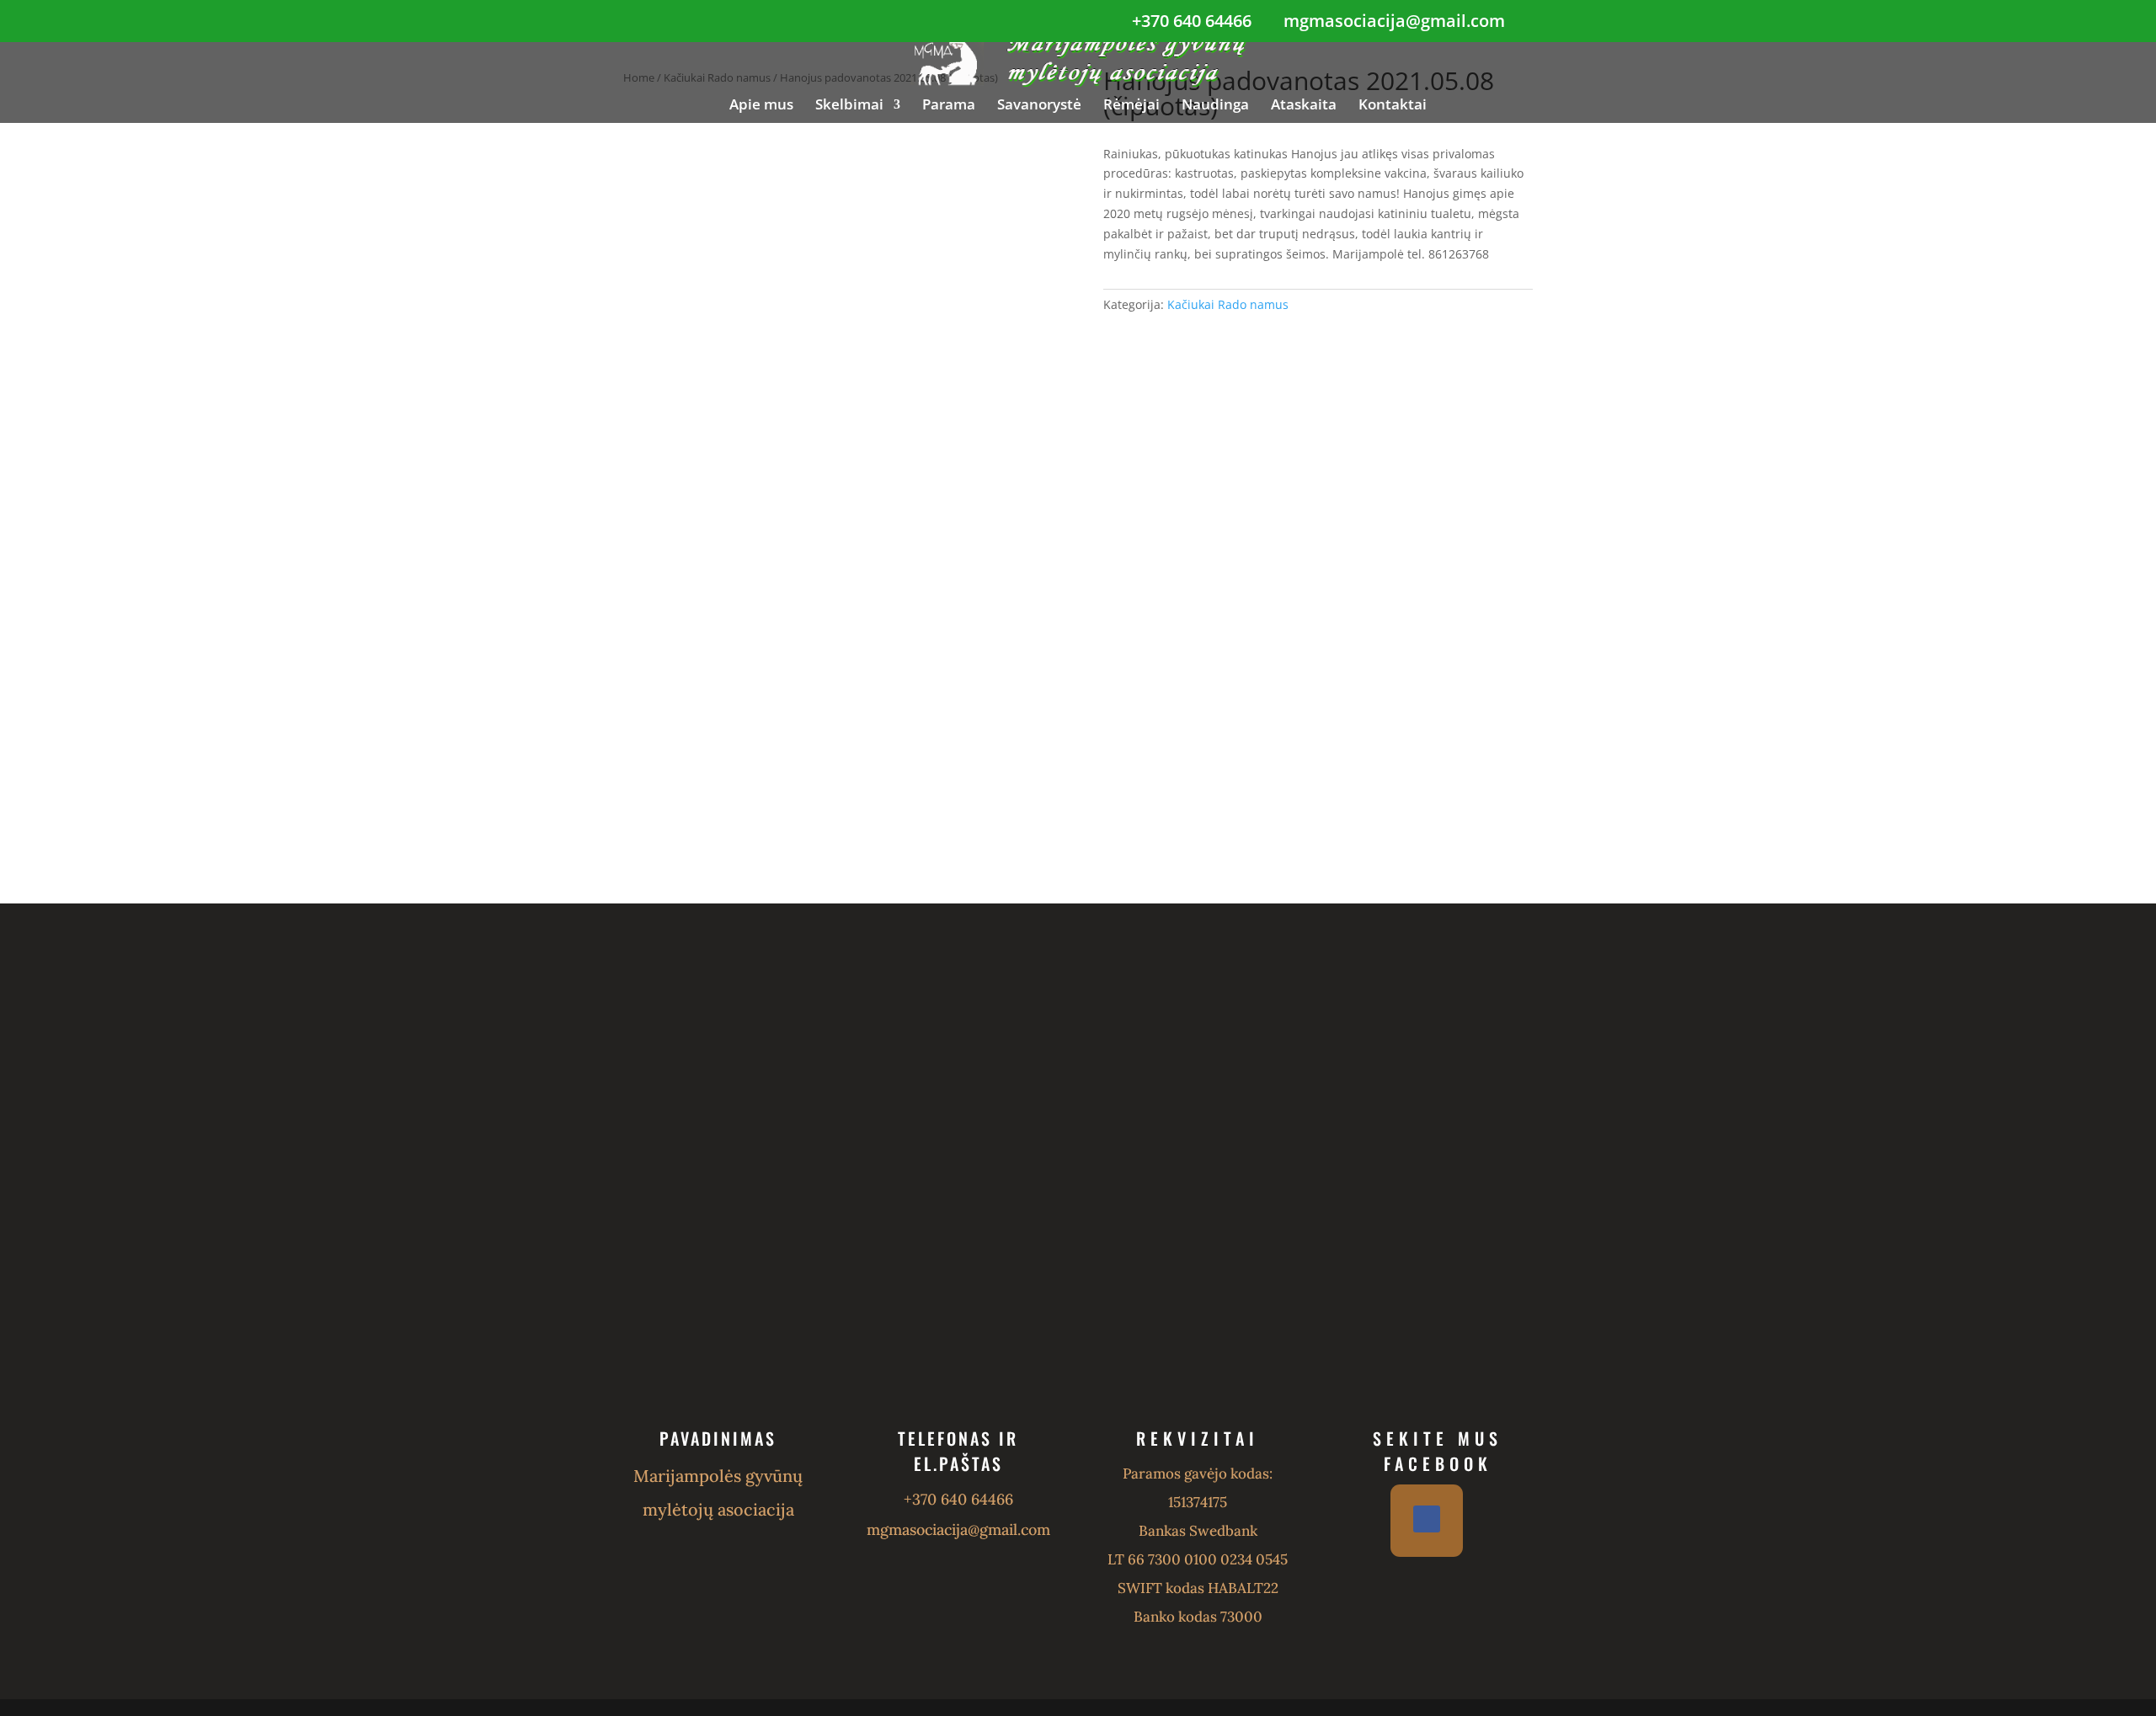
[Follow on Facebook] (1427, 1519)
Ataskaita (1304, 106)
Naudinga (1215, 106)
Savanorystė (1039, 106)
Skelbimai (849, 106)
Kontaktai (1393, 106)
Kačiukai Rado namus (1228, 304)
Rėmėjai (1131, 106)
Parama (949, 106)
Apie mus (761, 106)
